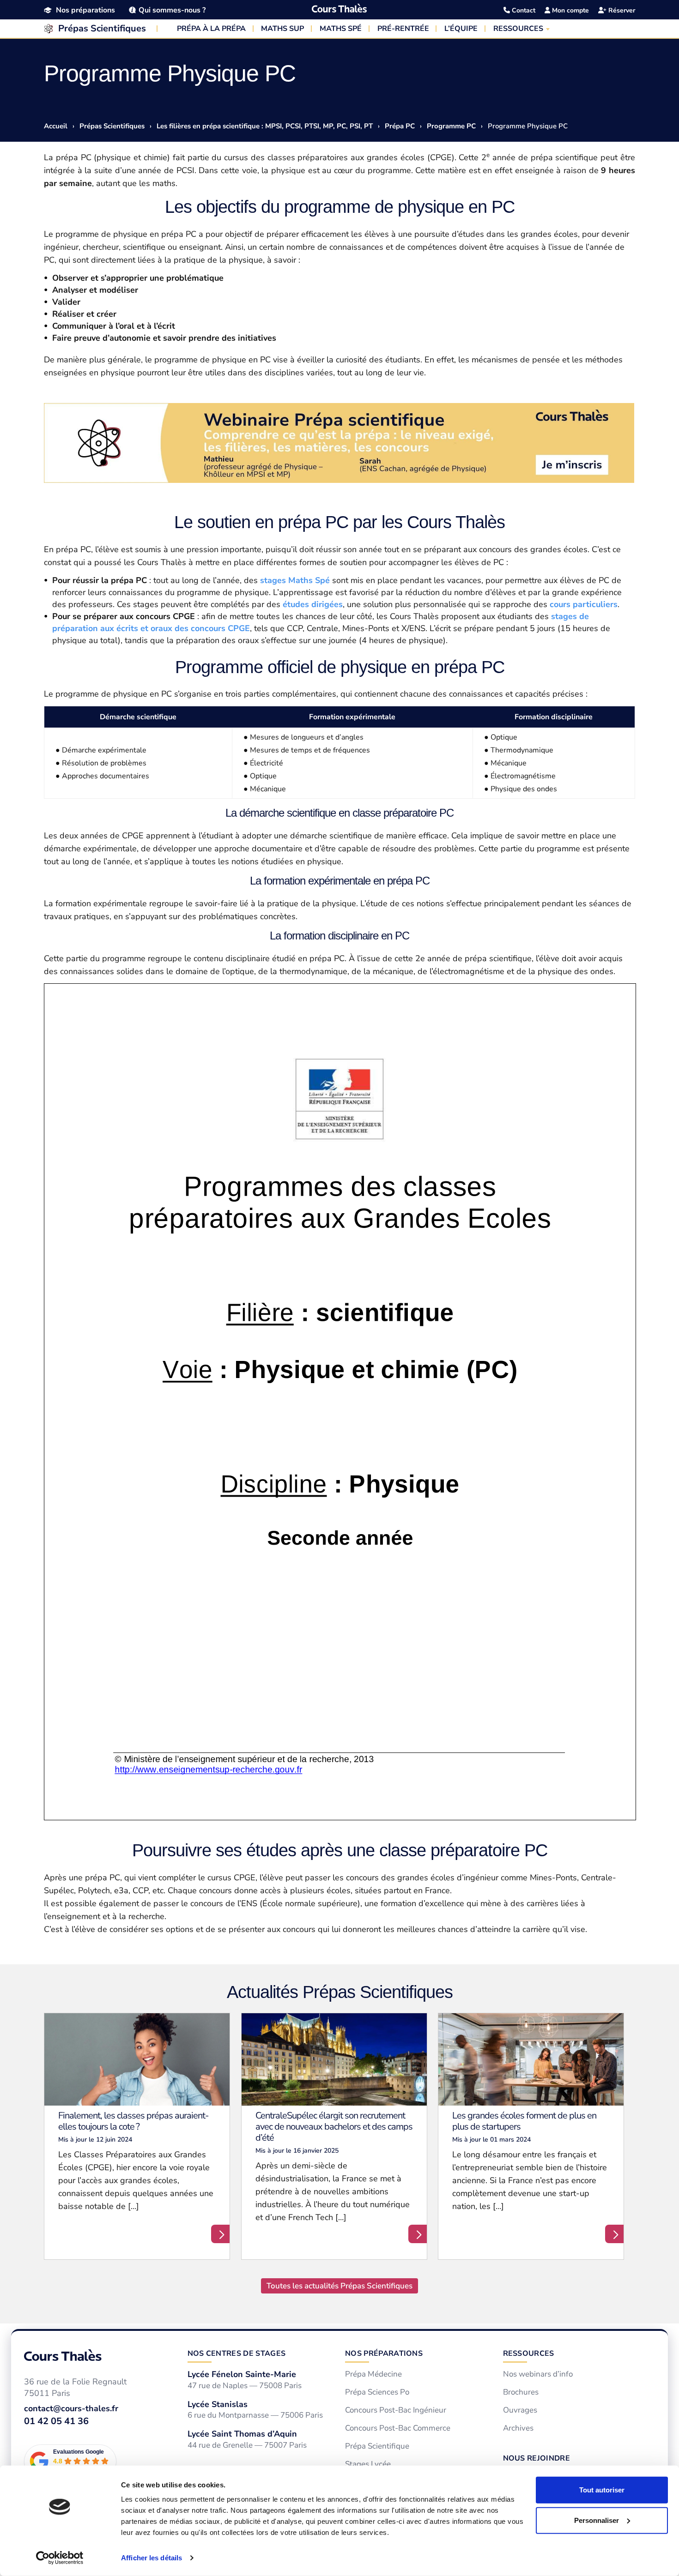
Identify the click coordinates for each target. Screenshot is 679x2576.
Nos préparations (85, 10)
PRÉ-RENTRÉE (403, 29)
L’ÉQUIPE (461, 29)
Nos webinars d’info (538, 2374)
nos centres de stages (237, 2353)
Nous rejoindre (537, 2458)
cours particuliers (584, 604)
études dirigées (313, 604)
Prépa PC (400, 126)
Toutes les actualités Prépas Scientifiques (339, 2286)
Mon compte (570, 10)
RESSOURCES (518, 29)
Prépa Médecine (373, 2374)
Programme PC (451, 126)
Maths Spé (309, 580)
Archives (518, 2428)
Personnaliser (597, 2520)
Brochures (521, 2392)
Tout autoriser (602, 2490)
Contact (523, 10)
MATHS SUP (282, 29)
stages (274, 580)
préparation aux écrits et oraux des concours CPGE (151, 628)
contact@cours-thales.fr (71, 2408)
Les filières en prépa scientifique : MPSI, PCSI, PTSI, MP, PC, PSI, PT (265, 126)
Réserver (621, 10)
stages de (570, 616)
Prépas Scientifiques (102, 28)
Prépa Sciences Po (377, 2392)
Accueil (56, 126)
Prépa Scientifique (377, 2446)
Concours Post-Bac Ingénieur (396, 2410)
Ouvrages (520, 2410)
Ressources (529, 2353)
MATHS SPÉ (341, 29)
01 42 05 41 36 (56, 2421)
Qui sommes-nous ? (172, 10)
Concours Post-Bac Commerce (398, 2428)
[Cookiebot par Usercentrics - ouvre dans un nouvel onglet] (60, 2558)
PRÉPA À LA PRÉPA (211, 29)
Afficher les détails (152, 2558)
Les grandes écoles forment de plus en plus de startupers (524, 2121)
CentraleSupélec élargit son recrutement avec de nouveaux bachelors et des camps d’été (334, 2127)
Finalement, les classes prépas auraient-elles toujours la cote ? (133, 2121)
